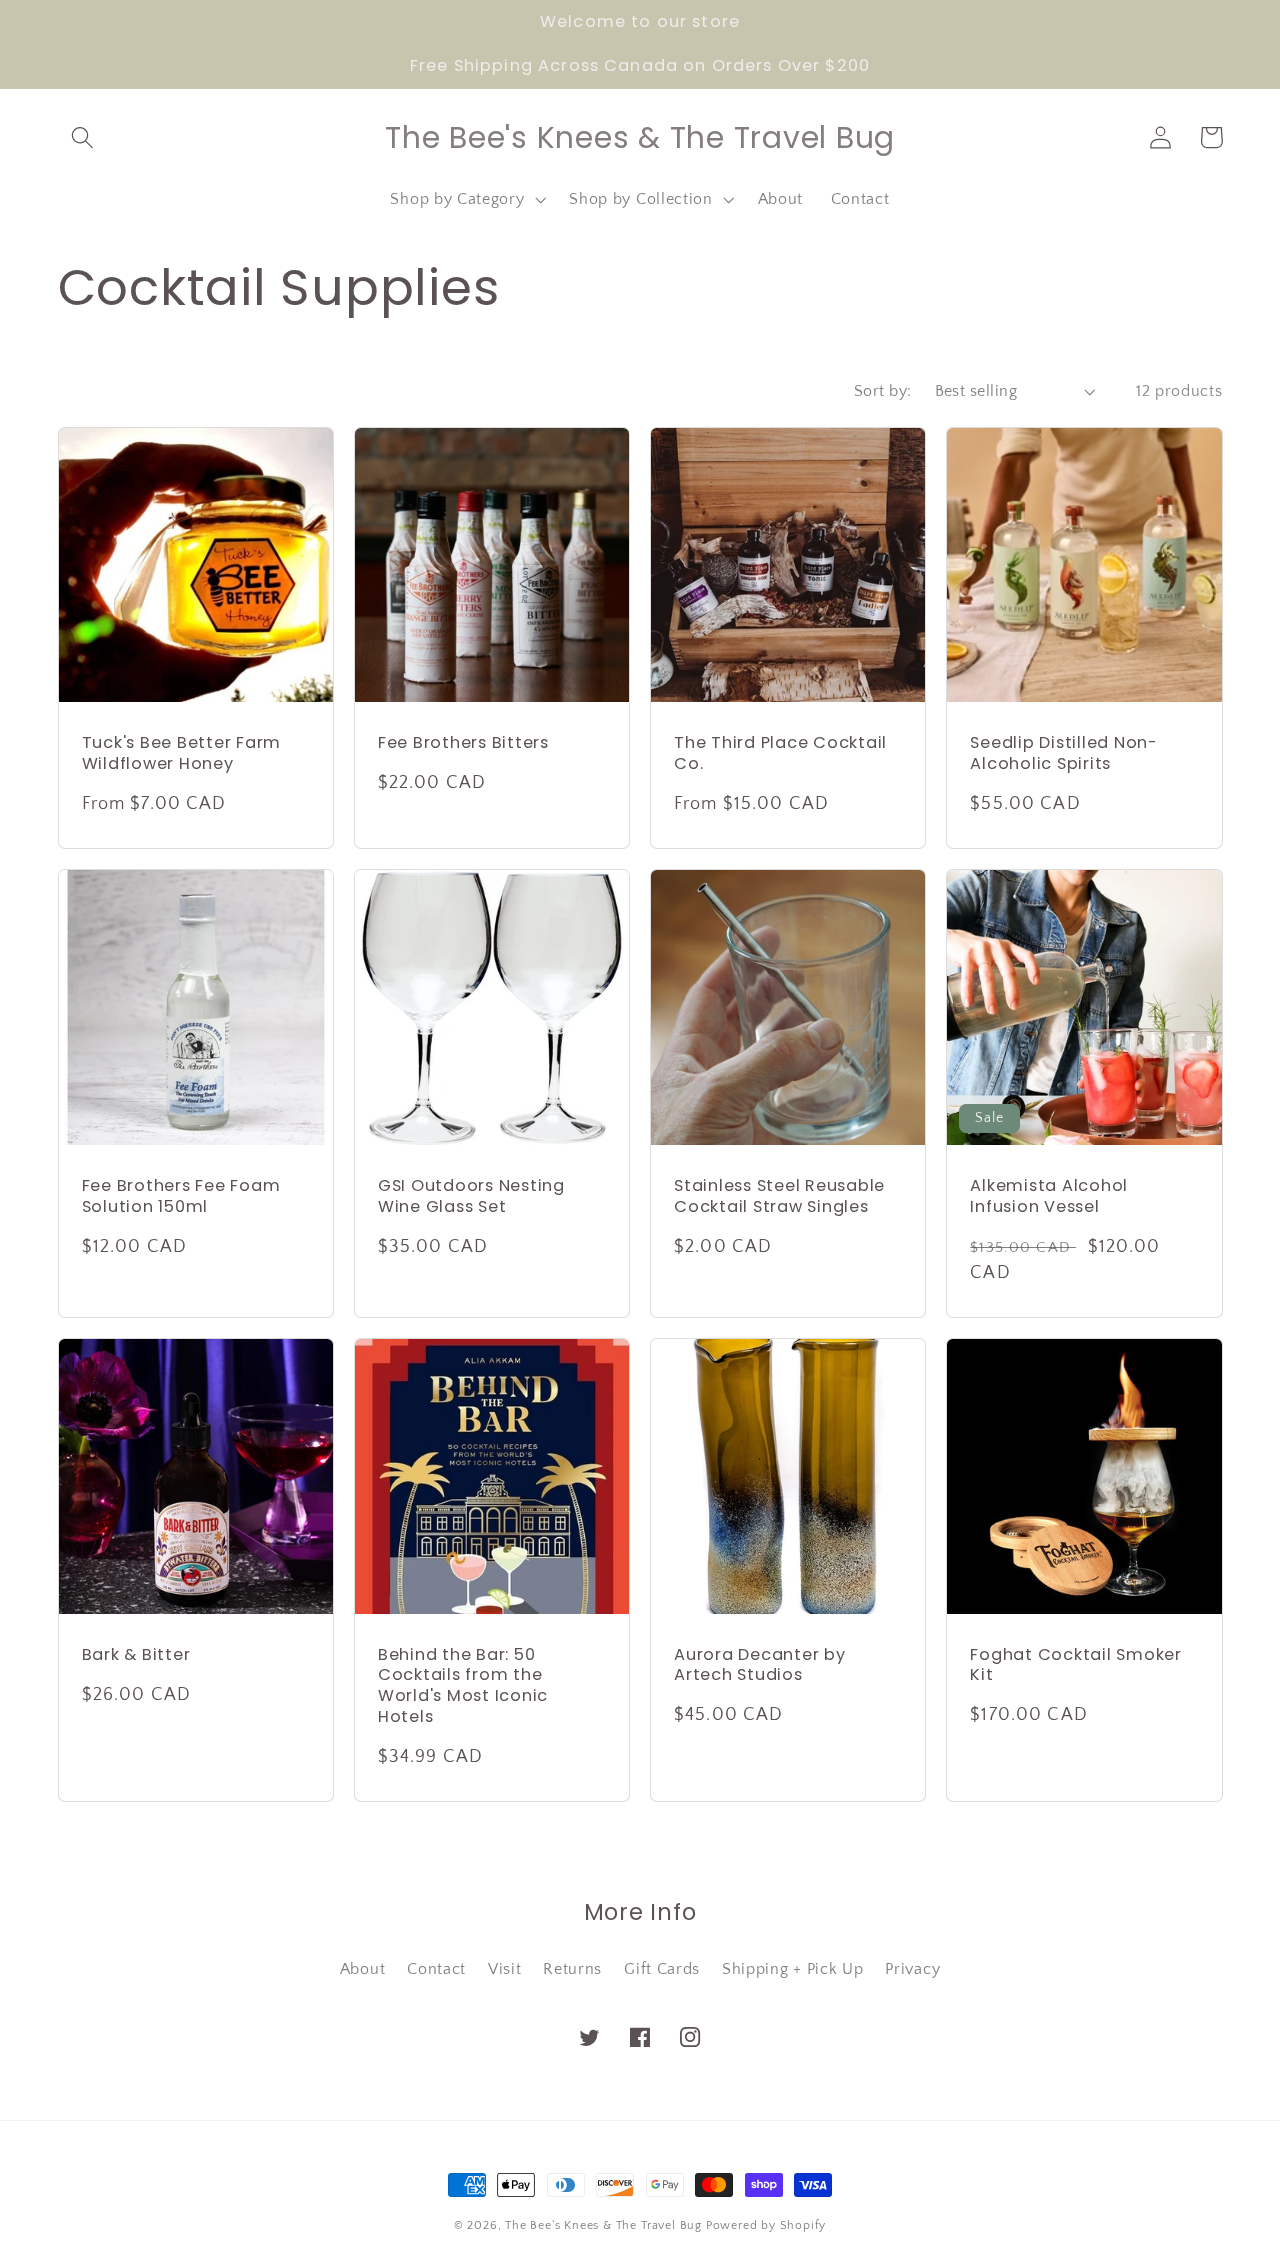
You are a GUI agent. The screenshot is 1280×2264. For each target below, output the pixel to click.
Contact (436, 1969)
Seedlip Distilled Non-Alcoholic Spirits (1064, 753)
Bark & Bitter (136, 1655)
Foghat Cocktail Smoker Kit (1076, 1665)
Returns (572, 1969)
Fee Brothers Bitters (463, 743)
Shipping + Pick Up (792, 1969)
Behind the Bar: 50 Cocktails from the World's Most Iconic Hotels (463, 1686)
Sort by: (883, 391)
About (362, 1969)
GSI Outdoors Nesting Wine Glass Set (471, 1196)
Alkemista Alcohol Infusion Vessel (1049, 1196)
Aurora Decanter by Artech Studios (760, 1665)
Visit (504, 1969)
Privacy (912, 1969)
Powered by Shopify (766, 2225)
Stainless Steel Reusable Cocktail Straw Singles (779, 1196)
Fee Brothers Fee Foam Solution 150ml (181, 1196)
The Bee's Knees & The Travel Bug (603, 2225)
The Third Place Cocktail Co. (780, 753)
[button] (83, 137)
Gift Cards (662, 1969)
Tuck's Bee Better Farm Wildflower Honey (182, 753)
